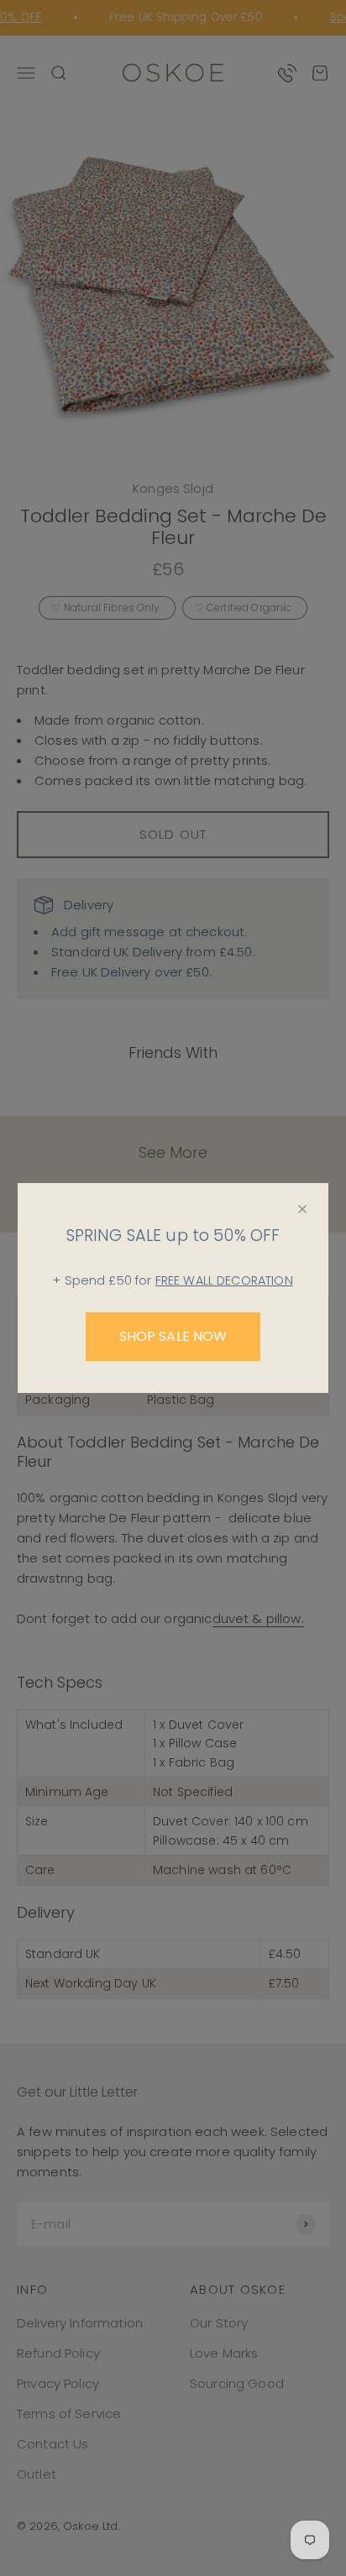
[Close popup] (302, 1209)
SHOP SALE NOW (173, 1336)
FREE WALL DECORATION (224, 1280)
